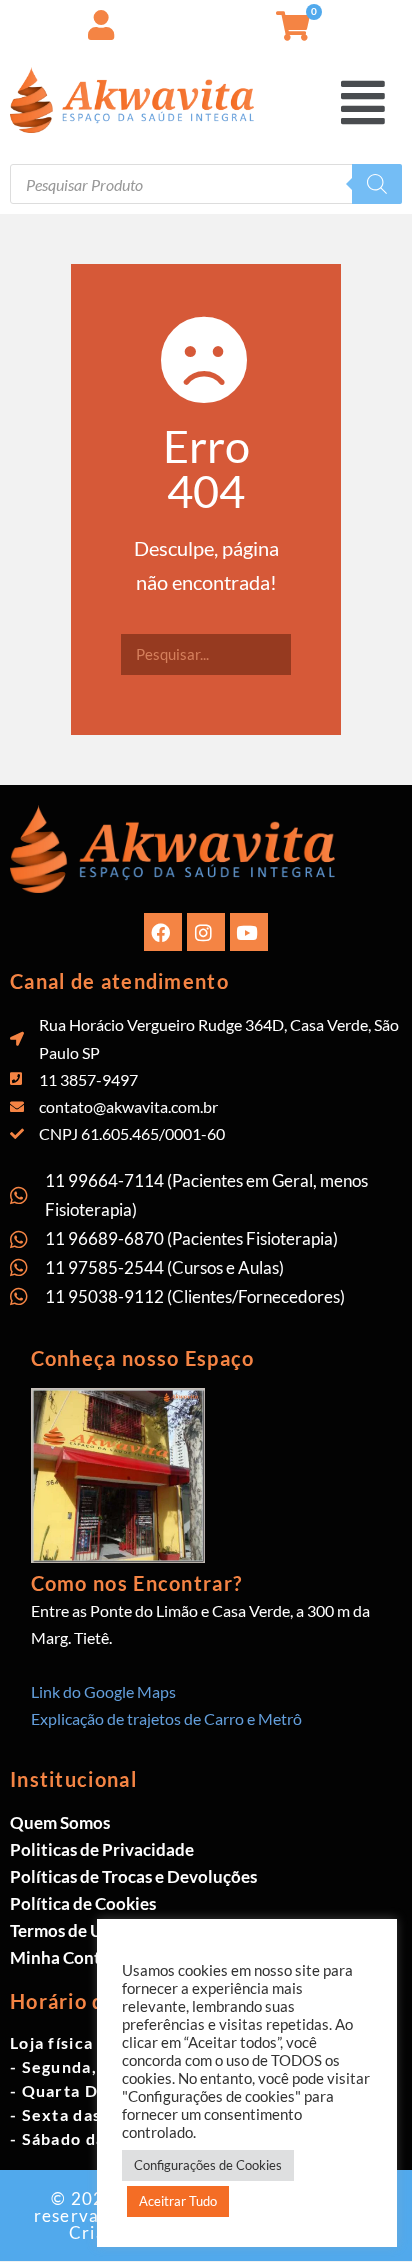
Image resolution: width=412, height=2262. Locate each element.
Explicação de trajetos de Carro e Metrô (166, 1718)
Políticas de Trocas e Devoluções (133, 1876)
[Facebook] (163, 932)
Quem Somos (60, 1822)
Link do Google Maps (103, 1691)
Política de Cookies (83, 1903)
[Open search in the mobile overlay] (206, 184)
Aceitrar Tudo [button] (178, 2201)
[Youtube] (249, 932)
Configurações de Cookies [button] (208, 2165)
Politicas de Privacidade (102, 1849)
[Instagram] (206, 932)
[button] (397, 19)
